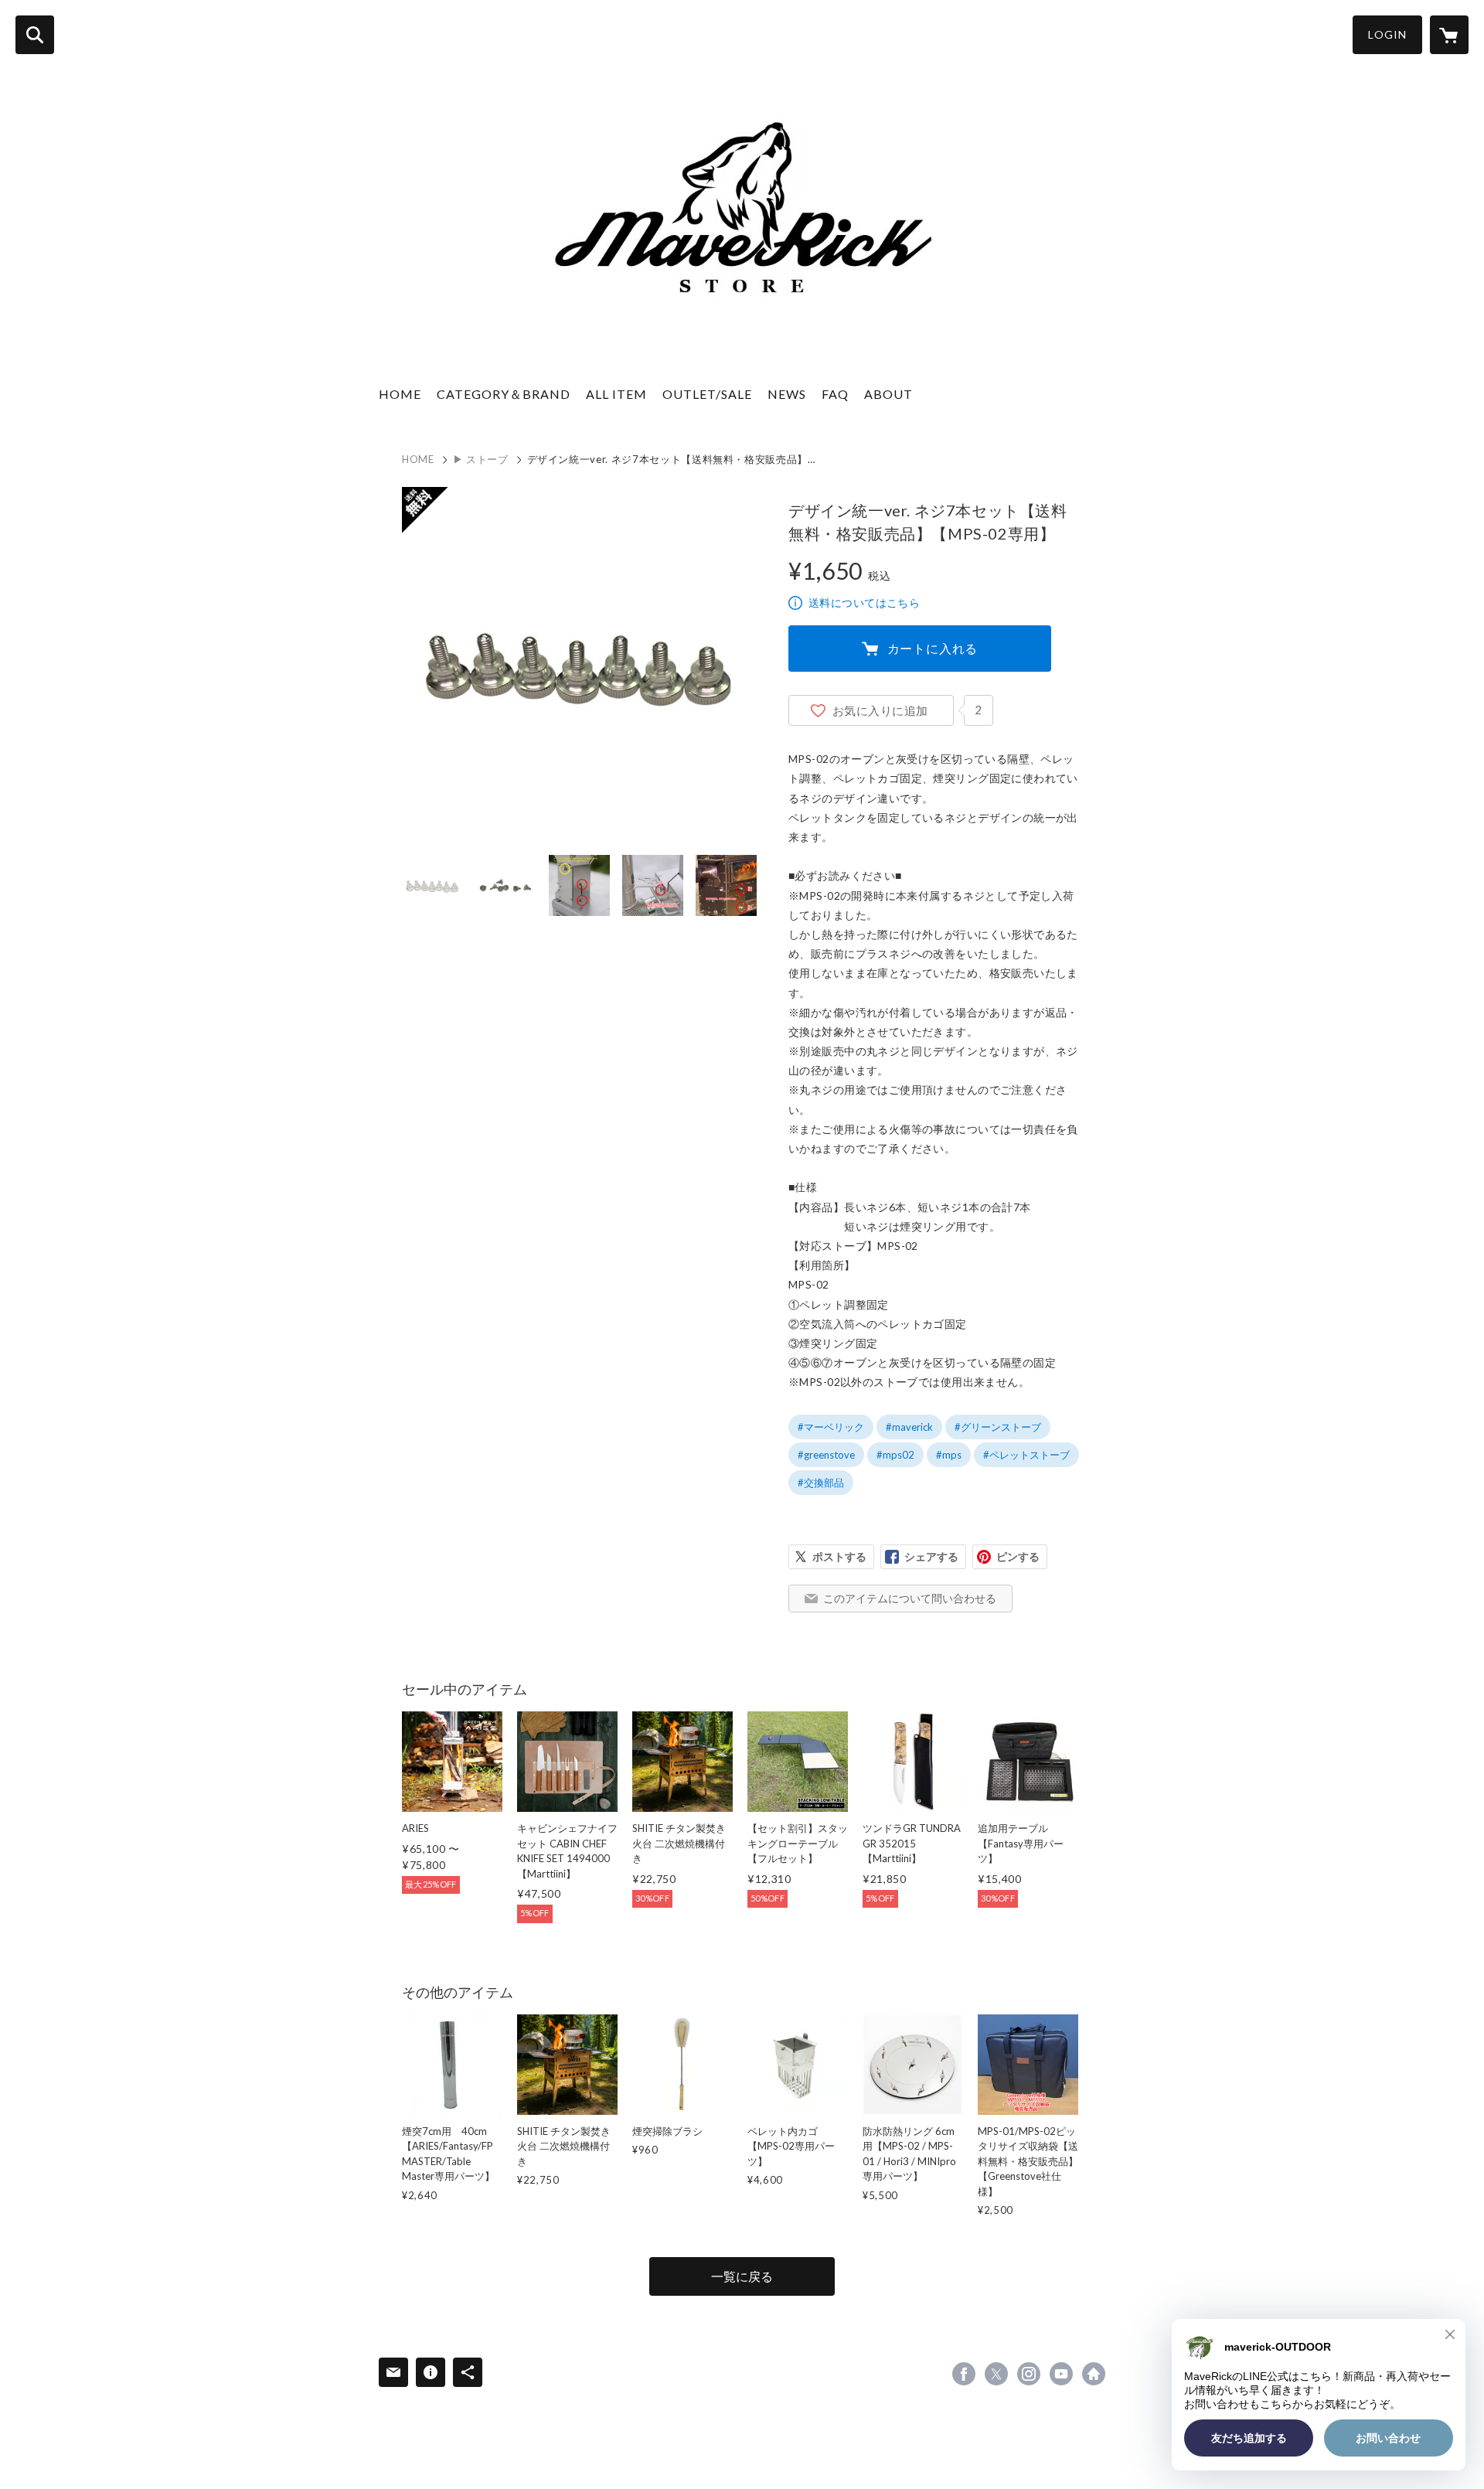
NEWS (787, 394)
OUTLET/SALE (707, 394)
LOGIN (1387, 34)
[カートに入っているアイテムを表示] (1449, 35)
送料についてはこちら (864, 603)
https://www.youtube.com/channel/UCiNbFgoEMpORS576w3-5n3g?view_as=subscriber (1061, 2374)
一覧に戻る (742, 2276)
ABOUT (888, 394)
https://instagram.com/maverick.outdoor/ (1029, 2374)
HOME (400, 394)
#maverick (909, 1427)
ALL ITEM (616, 394)
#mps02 (895, 1455)
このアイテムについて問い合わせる (910, 1598)
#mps (949, 1455)
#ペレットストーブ (1026, 1455)
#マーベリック (831, 1427)
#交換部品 (821, 1483)
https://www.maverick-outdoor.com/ (1094, 2374)
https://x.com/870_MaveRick (996, 2374)
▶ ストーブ (481, 459)
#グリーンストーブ (998, 1427)
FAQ (835, 394)
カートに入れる (933, 648)
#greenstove (826, 1455)
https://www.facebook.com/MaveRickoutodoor (964, 2374)
